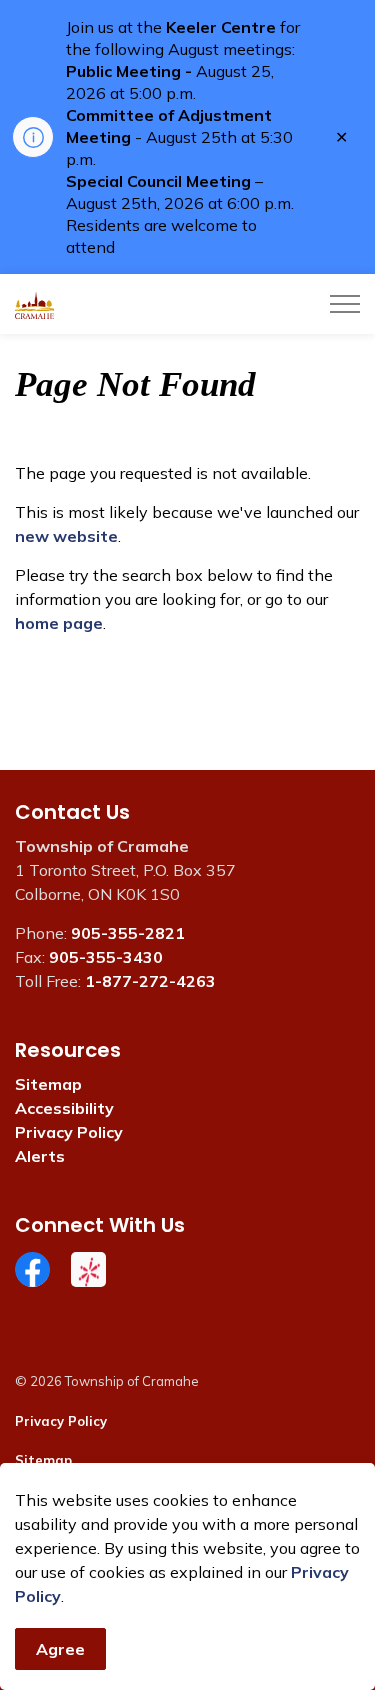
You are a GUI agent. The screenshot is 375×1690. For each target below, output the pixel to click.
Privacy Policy (69, 1132)
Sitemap (48, 1084)
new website (66, 536)
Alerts (40, 1156)
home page (59, 623)
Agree (60, 1649)
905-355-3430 (106, 957)
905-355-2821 (128, 933)
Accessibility (64, 1108)
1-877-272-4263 (150, 981)
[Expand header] (345, 304)
